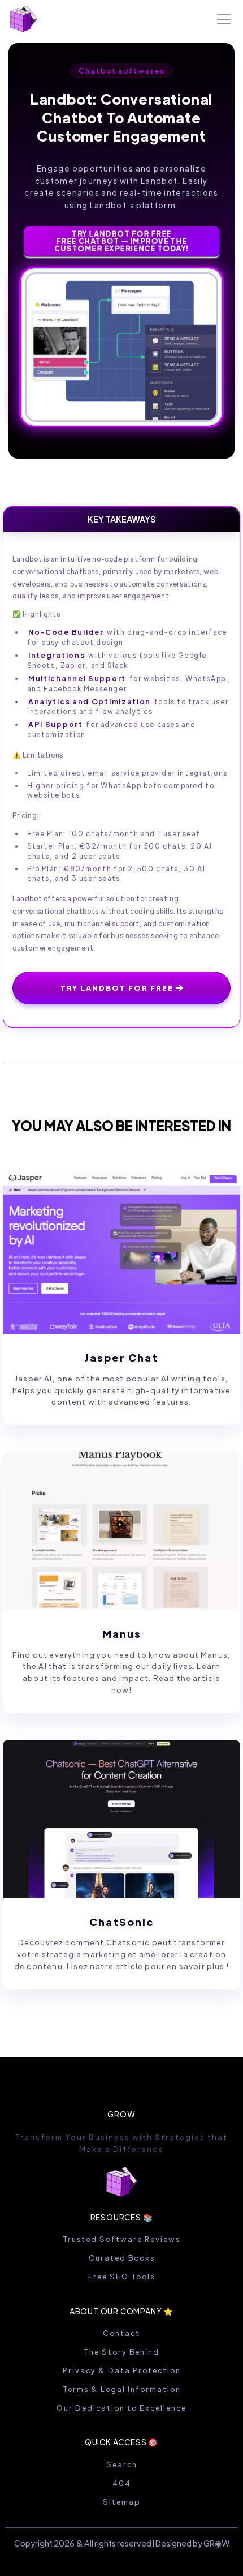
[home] (24, 19)
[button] (222, 19)
